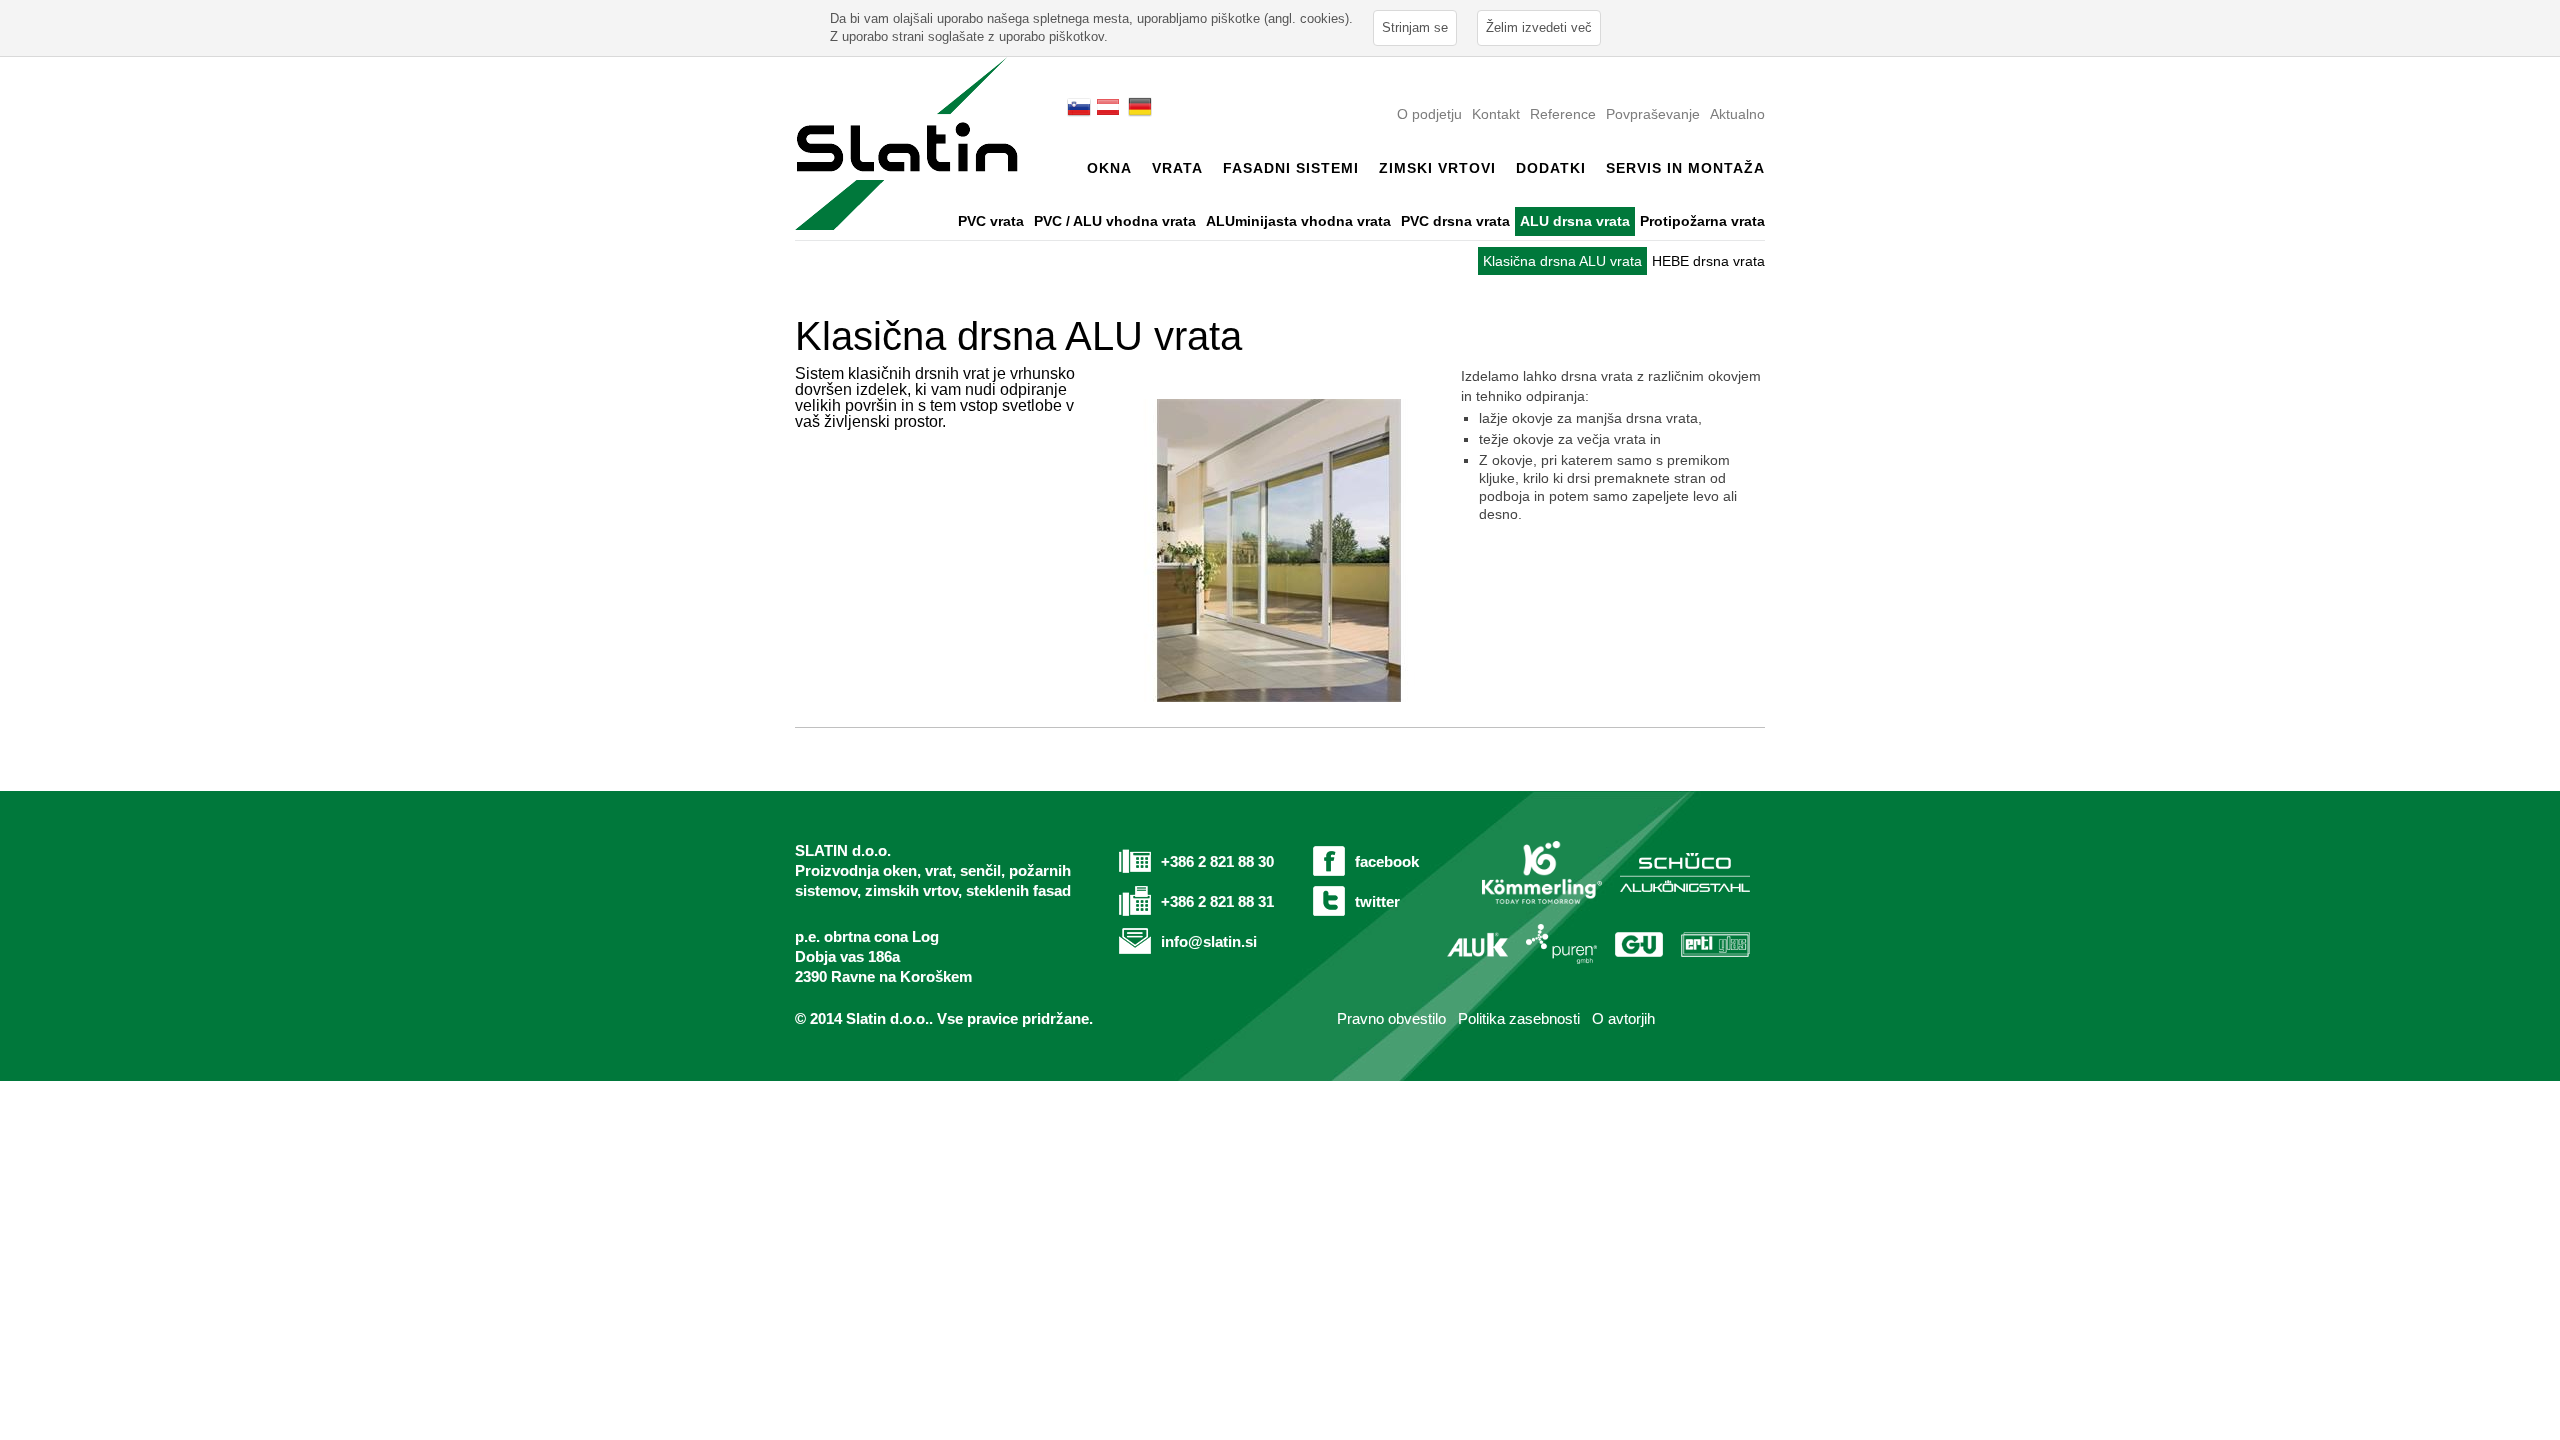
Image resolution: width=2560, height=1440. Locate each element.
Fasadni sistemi (1291, 168)
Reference (1563, 114)
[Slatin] (906, 142)
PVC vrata (991, 221)
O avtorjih (1623, 1018)
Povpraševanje (1653, 114)
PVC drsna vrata (1455, 221)
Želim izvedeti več (1539, 27)
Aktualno (1737, 114)
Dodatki (1551, 168)
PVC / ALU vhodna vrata (1115, 221)
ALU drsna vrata (1575, 221)
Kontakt (1496, 114)
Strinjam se (1415, 27)
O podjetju (1429, 114)
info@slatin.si (1209, 941)
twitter (1377, 901)
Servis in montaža (1685, 168)
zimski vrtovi (1437, 168)
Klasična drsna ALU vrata (1562, 261)
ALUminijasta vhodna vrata (1298, 221)
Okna (1109, 168)
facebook (1387, 861)
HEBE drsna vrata (1708, 261)
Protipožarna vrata (1702, 221)
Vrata (1177, 168)
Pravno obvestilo (1389, 1018)
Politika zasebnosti (1519, 1018)
